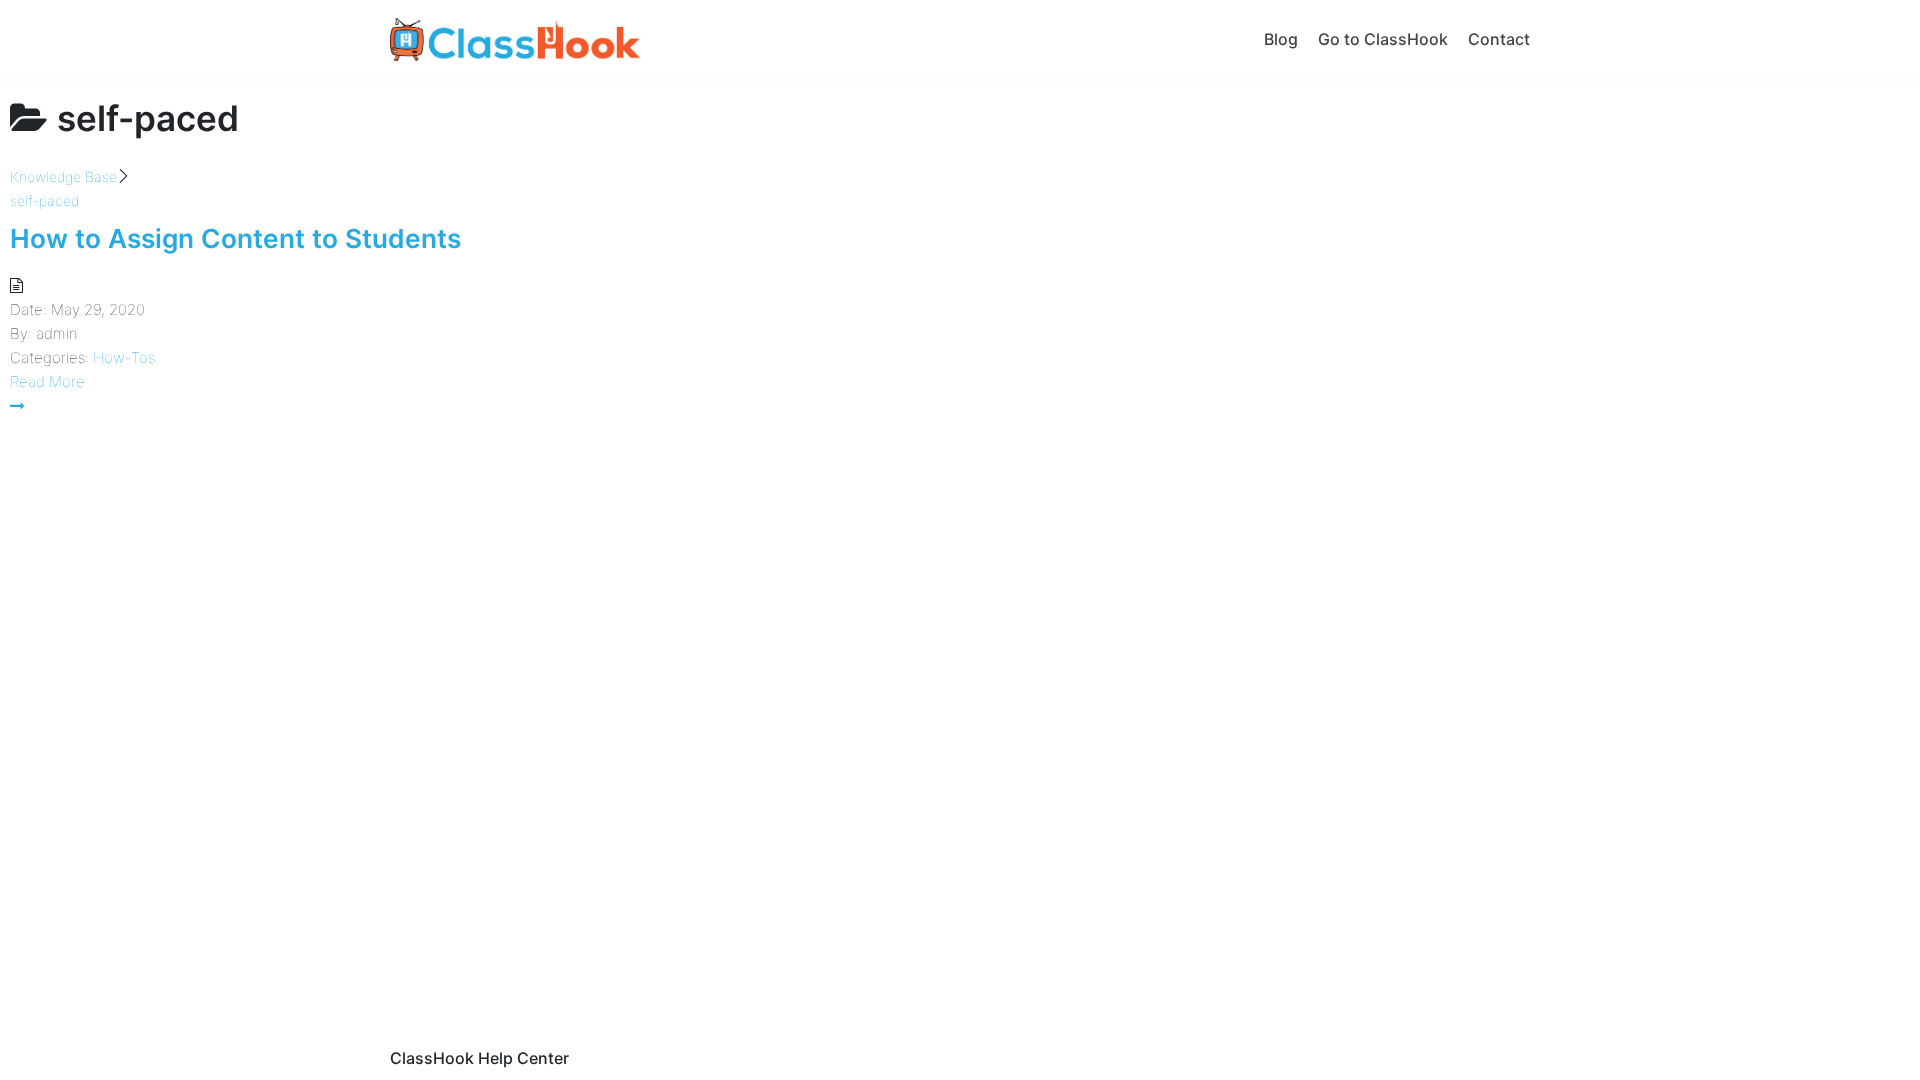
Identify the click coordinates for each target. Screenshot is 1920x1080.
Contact (1499, 39)
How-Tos (124, 357)
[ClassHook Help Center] (515, 39)
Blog (1281, 39)
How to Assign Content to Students (235, 238)
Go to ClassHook (1383, 39)
